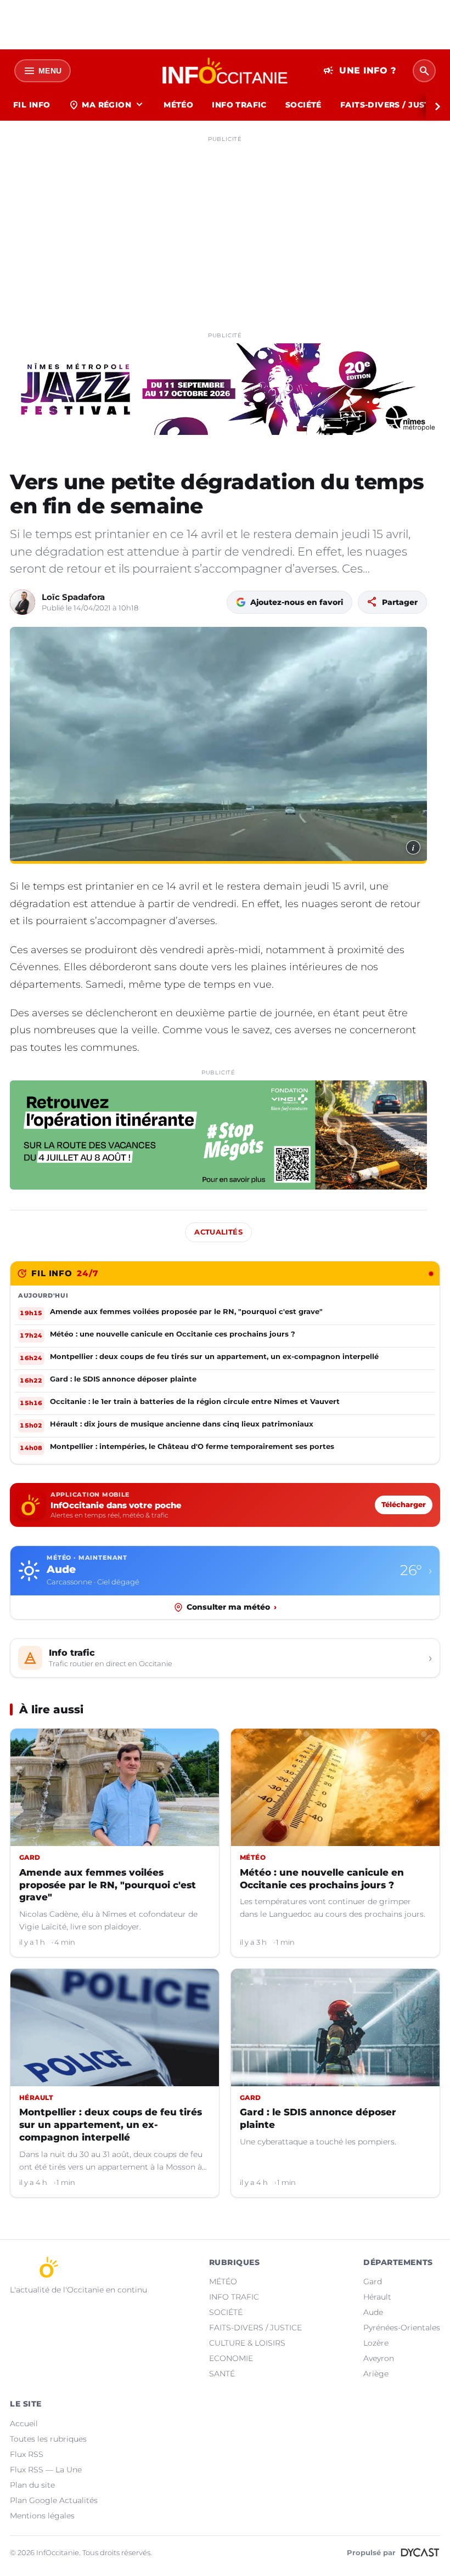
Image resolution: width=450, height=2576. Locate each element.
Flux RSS (27, 2454)
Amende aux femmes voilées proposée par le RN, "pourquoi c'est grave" (108, 1885)
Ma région (107, 105)
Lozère (376, 2343)
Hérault (377, 2297)
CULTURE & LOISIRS (247, 2343)
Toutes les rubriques (48, 2439)
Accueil (24, 2424)
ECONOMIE (231, 2358)
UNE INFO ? (360, 71)
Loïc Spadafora (73, 597)
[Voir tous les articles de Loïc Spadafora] (22, 602)
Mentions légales (42, 2516)
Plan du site (32, 2485)
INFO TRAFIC (239, 105)
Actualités (218, 1232)
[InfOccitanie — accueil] (225, 71)
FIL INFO (32, 105)
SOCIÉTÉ (303, 105)
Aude (373, 2312)
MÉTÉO (178, 105)
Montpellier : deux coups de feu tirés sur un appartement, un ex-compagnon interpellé (111, 2125)
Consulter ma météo (232, 1607)
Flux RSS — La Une (46, 2470)
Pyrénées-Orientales (402, 2328)
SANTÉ (222, 2374)
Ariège (376, 2374)
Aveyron (379, 2358)
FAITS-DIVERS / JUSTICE (255, 2328)
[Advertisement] (225, 224)
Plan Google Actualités (54, 2500)
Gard (373, 2281)
